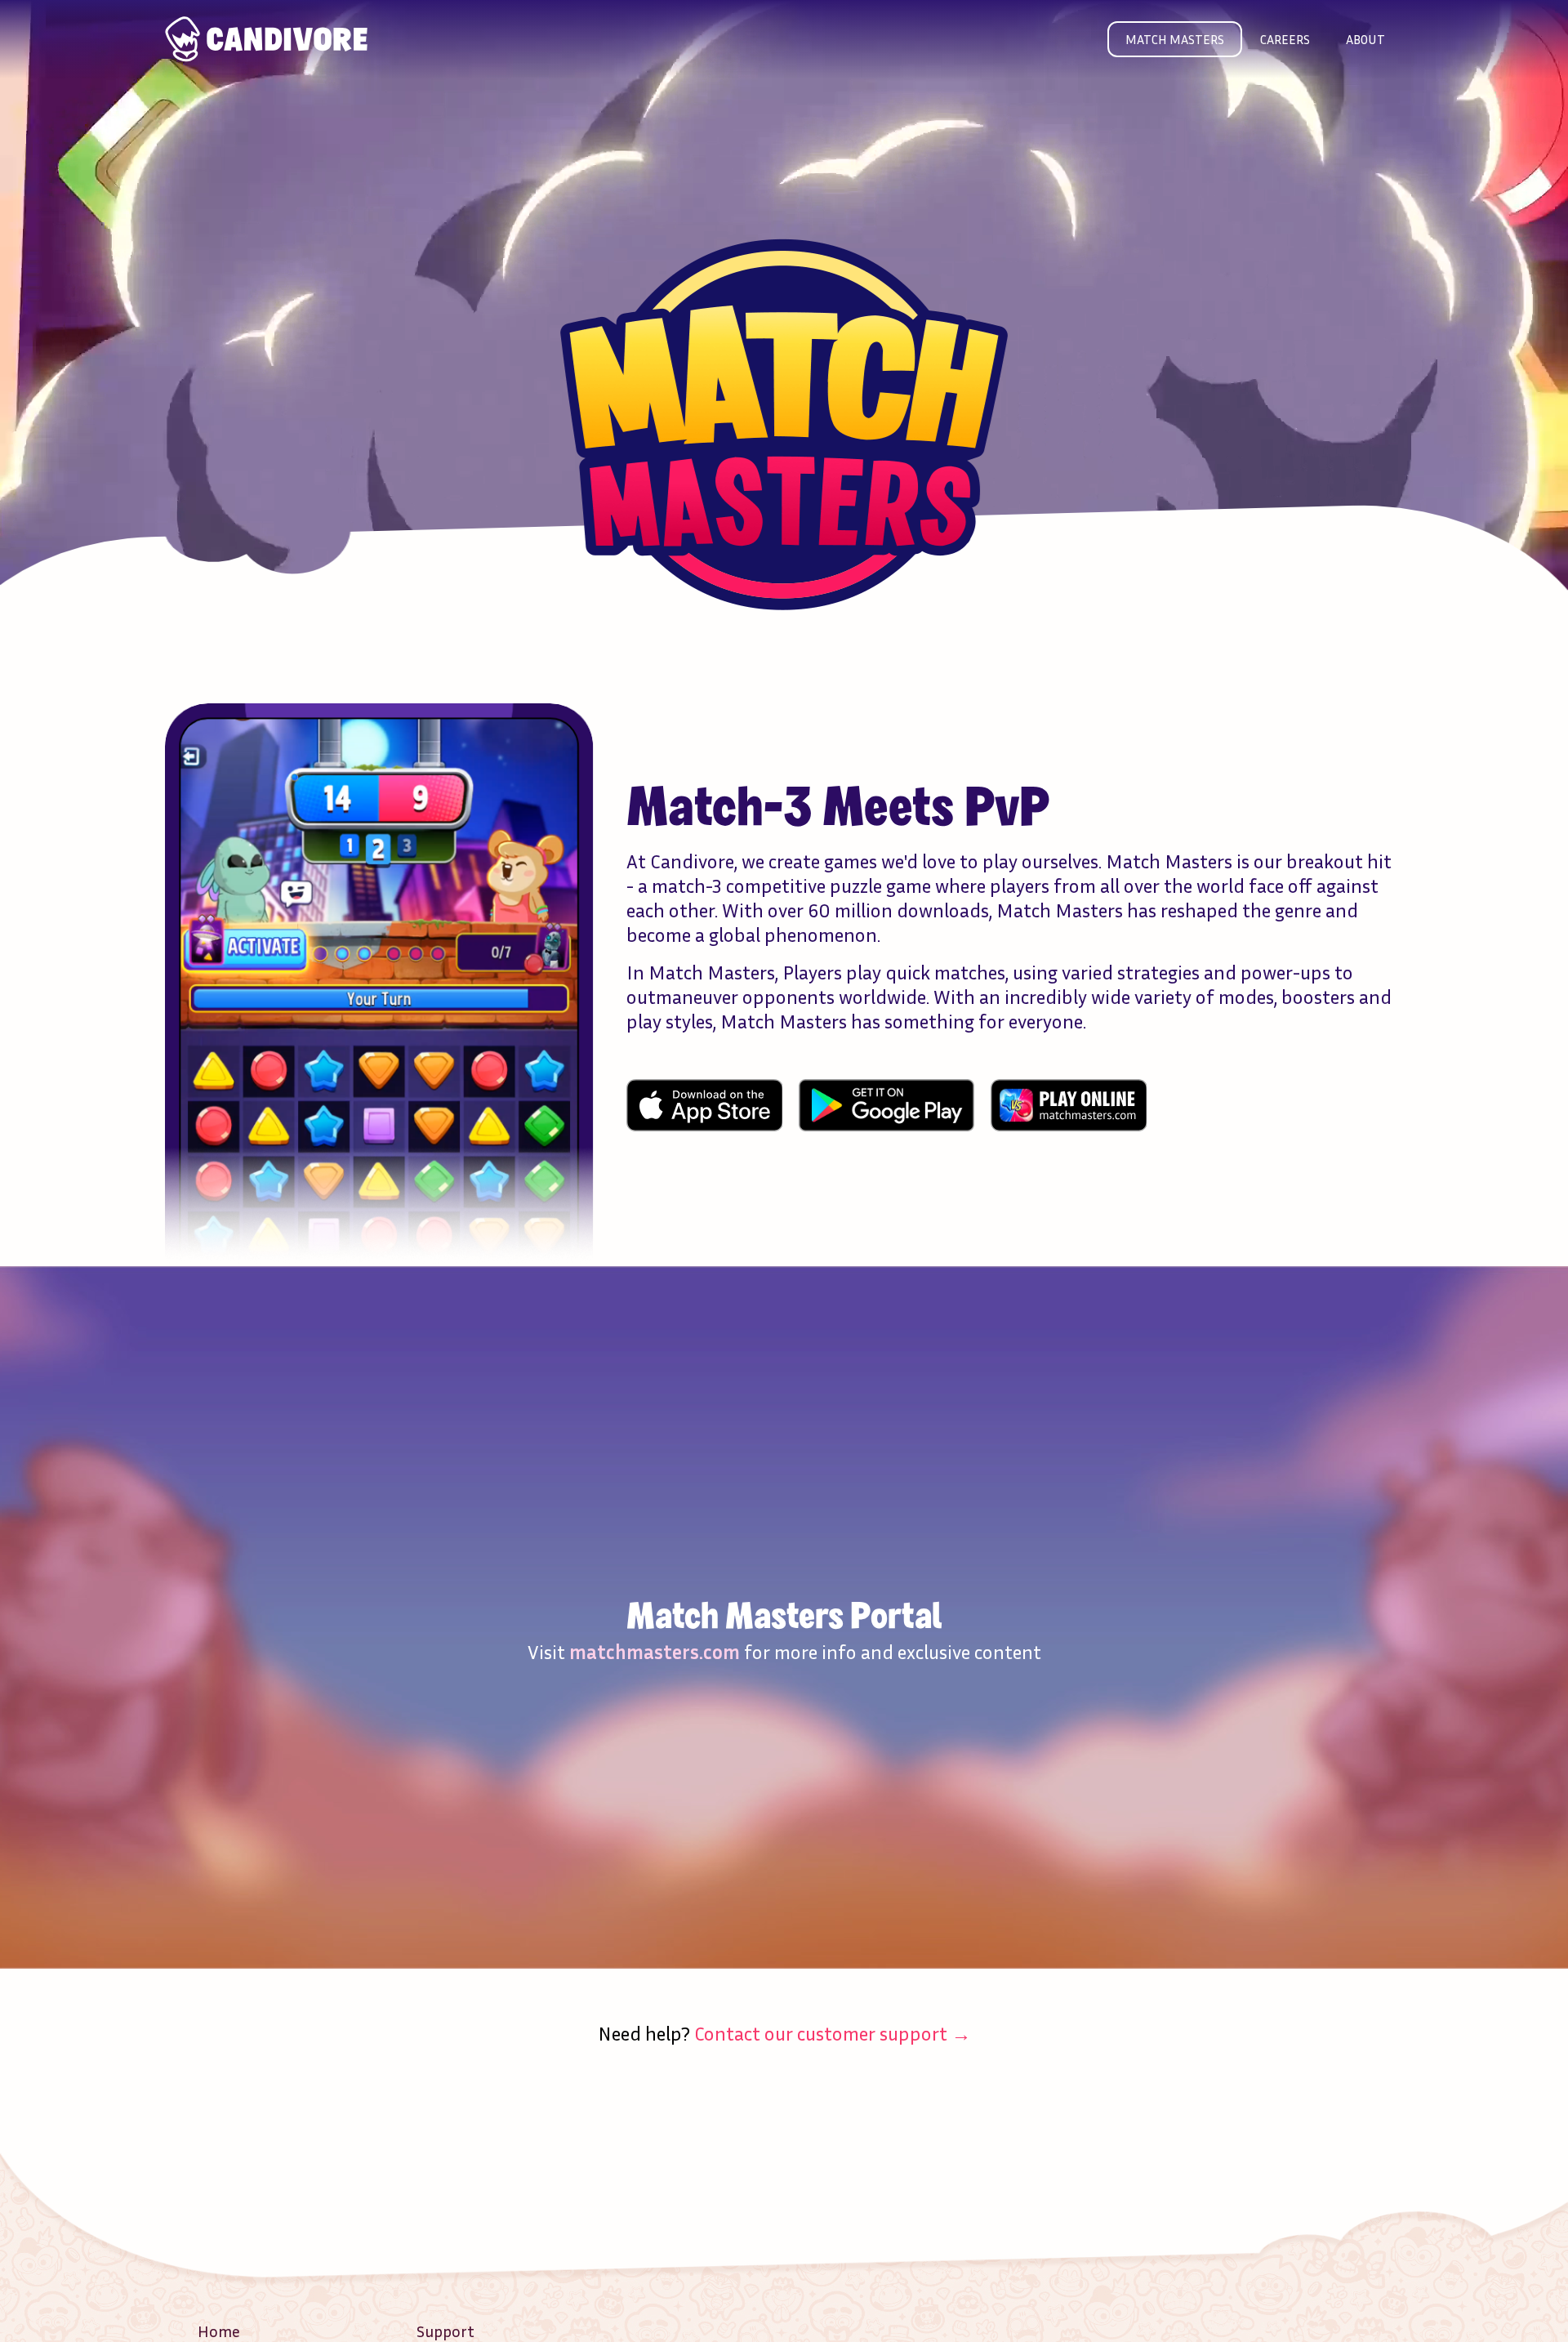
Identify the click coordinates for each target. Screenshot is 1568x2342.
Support (445, 2331)
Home (219, 2331)
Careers (1285, 39)
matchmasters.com (655, 1652)
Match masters (1175, 39)
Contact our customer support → (833, 2033)
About (1365, 39)
